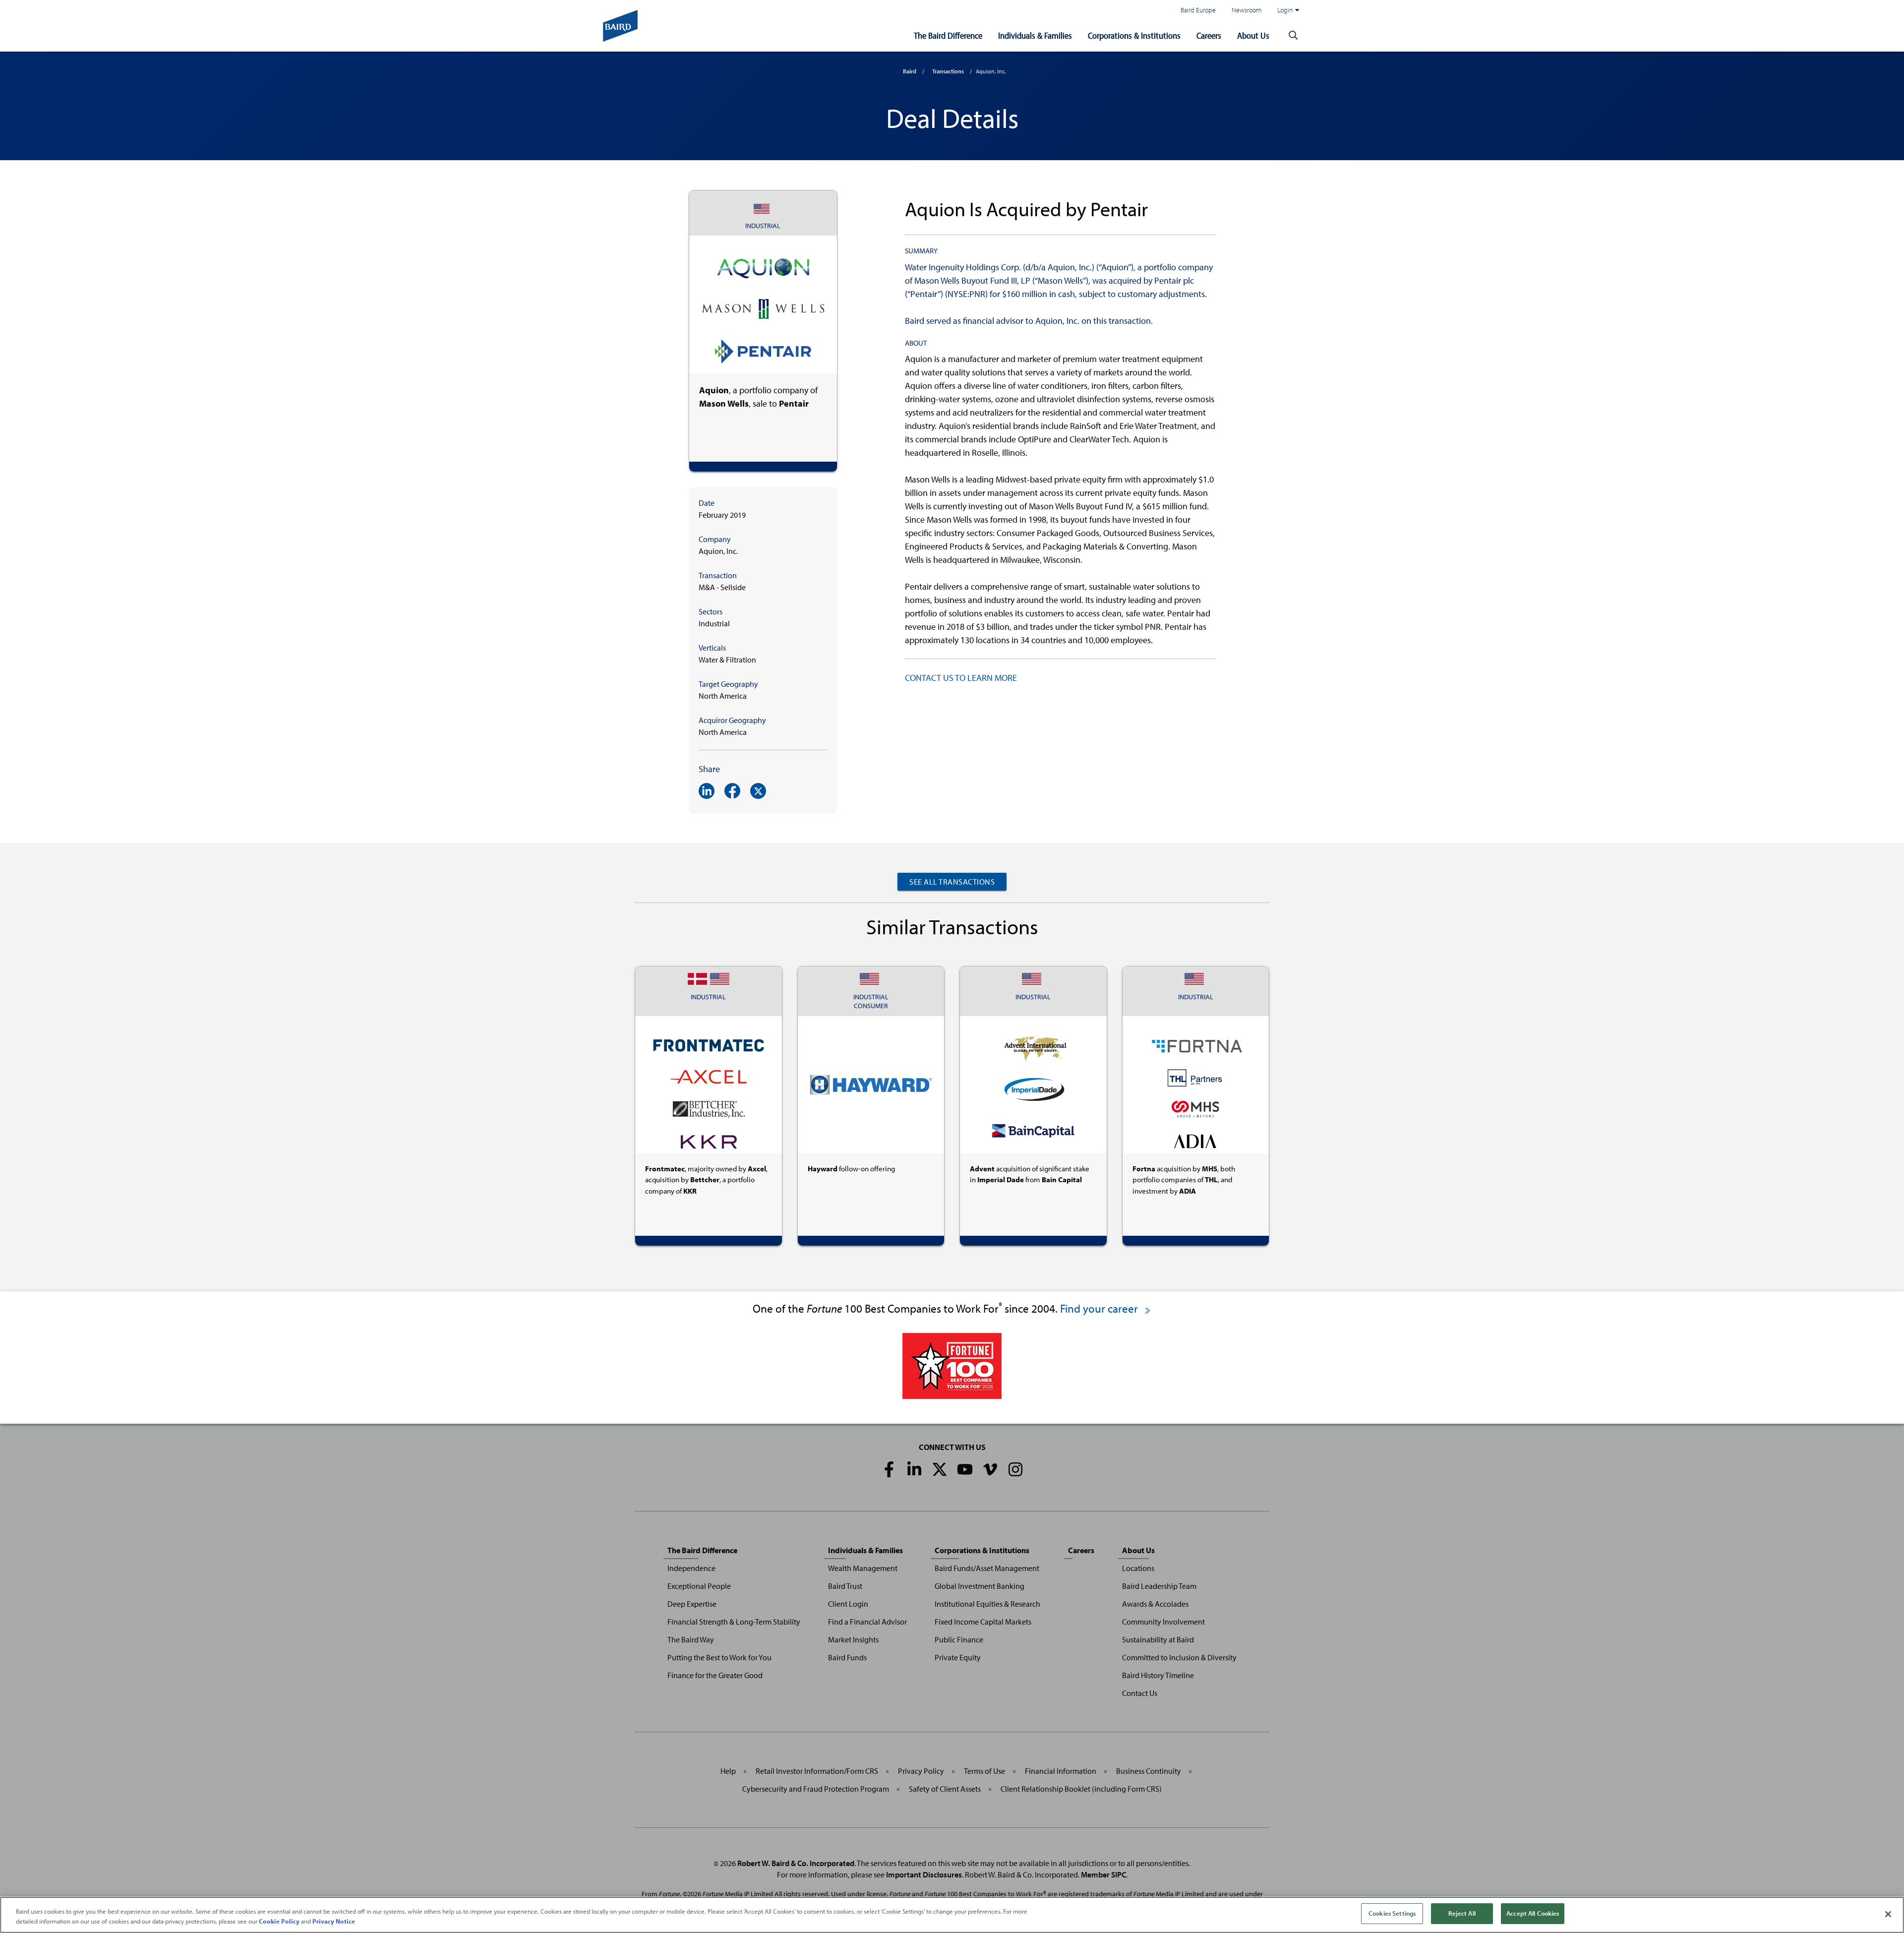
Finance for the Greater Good (715, 1675)
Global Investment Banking (980, 1586)
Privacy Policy (921, 1771)
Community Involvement (1163, 1622)
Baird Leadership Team (1159, 1586)
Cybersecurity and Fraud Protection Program (816, 1789)
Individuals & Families (1035, 35)
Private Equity (958, 1657)
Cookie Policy (279, 1921)
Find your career (1100, 1308)
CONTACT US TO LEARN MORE (961, 678)
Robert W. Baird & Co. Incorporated (796, 1863)
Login (1285, 10)
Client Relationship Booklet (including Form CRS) (1081, 1789)
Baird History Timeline (1158, 1675)
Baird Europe (1198, 10)
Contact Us (1140, 1693)
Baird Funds (847, 1657)
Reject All (1462, 1913)
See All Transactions (952, 882)
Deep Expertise (692, 1604)
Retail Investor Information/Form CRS (817, 1771)
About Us (1253, 35)
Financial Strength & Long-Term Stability (734, 1622)
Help (728, 1771)
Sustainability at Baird (1158, 1639)
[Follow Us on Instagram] (1015, 1469)
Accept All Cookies (1533, 1913)
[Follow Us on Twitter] (940, 1469)
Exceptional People (699, 1586)
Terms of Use (984, 1771)
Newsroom (1247, 10)
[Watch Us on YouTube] (965, 1469)
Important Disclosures (924, 1874)
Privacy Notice (334, 1921)
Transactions (948, 71)
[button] (1293, 36)
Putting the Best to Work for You (719, 1657)
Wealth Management (863, 1568)
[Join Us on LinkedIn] (914, 1469)
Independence (691, 1568)
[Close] (1888, 1914)
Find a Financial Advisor (867, 1622)
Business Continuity (1149, 1771)
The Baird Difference (948, 35)
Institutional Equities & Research (987, 1604)
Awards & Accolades (1155, 1604)
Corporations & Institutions (1134, 35)
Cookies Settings (1392, 1913)
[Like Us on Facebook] (889, 1469)
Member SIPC (1103, 1874)
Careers (1209, 35)
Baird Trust (845, 1586)
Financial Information (1061, 1771)
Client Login (848, 1604)
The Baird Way (691, 1639)
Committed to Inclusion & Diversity (1179, 1657)
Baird (910, 71)
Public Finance (959, 1639)
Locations (1138, 1568)
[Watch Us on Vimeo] (990, 1469)
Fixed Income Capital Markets (983, 1622)
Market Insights (853, 1639)
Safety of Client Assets (945, 1789)
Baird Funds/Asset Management (987, 1568)
